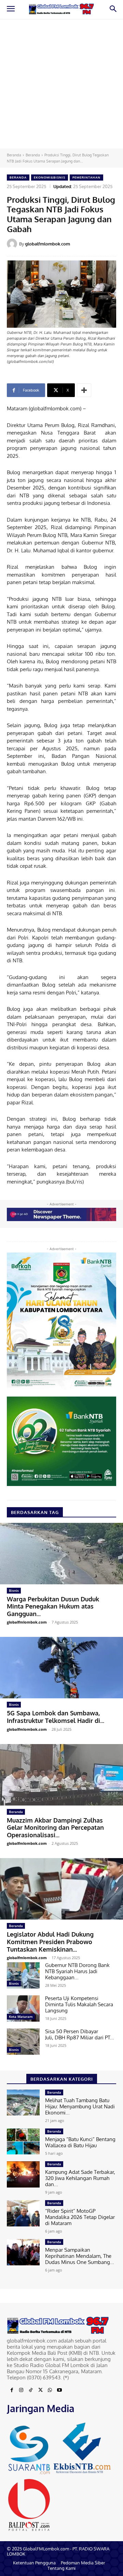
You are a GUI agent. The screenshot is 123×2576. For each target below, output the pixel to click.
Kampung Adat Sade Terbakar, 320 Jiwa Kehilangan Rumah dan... (80, 2178)
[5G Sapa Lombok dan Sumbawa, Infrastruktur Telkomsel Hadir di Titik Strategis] (61, 1668)
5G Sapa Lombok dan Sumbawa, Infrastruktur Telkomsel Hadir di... (56, 1717)
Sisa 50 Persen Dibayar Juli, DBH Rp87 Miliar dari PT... (80, 2034)
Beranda (14, 155)
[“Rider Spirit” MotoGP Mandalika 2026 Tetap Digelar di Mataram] (23, 2213)
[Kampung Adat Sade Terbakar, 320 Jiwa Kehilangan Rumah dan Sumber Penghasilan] (23, 2174)
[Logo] (61, 9)
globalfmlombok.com (47, 244)
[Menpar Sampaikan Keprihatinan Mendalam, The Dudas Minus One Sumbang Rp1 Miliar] (23, 2252)
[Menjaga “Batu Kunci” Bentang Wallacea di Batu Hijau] (23, 2142)
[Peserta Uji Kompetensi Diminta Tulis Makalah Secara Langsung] (23, 2008)
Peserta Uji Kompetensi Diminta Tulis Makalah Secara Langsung (79, 2004)
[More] (84, 390)
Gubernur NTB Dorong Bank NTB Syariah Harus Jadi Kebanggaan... (77, 1971)
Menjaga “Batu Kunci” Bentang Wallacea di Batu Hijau (80, 2142)
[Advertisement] (61, 84)
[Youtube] (59, 2390)
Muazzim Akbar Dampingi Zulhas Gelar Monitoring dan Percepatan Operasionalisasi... (55, 1828)
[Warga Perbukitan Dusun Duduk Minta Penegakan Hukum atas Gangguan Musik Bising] (61, 1554)
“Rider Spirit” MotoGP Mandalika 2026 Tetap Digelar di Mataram (80, 2217)
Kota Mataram (21, 2016)
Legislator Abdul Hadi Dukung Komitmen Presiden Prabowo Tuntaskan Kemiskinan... (50, 1942)
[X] (40, 2390)
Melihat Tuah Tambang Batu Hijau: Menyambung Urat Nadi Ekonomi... (80, 2106)
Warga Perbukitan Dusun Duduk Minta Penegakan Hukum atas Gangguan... (53, 1606)
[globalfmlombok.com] (13, 244)
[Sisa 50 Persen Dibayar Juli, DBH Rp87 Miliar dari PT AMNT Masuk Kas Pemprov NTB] (23, 2042)
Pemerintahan (86, 177)
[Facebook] (12, 2390)
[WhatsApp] (50, 2390)
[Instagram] (21, 2390)
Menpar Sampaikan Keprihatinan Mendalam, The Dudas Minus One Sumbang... (80, 2256)
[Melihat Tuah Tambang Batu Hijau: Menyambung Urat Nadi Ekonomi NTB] (23, 2103)
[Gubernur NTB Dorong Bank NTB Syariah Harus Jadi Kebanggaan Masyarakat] (23, 1975)
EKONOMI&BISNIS (50, 177)
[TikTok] (31, 2390)
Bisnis (14, 1590)
